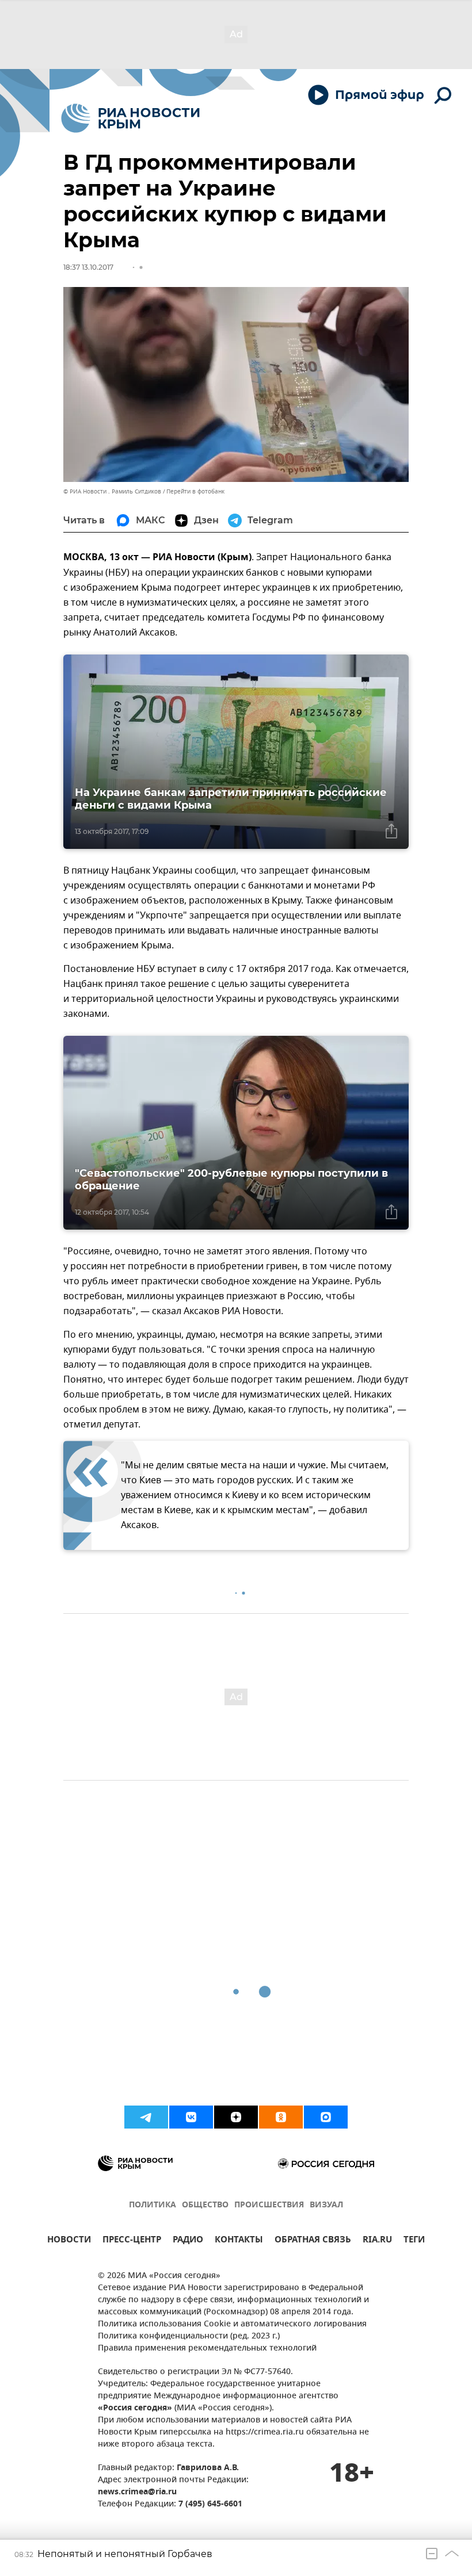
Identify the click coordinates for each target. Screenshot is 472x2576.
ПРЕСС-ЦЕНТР (132, 2241)
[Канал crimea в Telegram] (146, 2117)
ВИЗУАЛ (326, 2205)
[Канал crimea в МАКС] (326, 2117)
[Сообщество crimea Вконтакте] (191, 2117)
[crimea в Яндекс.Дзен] (236, 2117)
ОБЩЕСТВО (205, 2205)
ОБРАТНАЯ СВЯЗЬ (313, 2241)
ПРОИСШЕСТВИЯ (269, 2205)
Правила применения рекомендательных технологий (207, 2349)
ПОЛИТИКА (153, 2205)
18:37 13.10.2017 (88, 267)
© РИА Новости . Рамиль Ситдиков (112, 491)
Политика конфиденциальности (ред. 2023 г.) (189, 2336)
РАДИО (188, 2241)
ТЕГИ (414, 2241)
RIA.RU (377, 2241)
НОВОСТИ (69, 2241)
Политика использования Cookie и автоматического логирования (232, 2324)
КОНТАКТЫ (239, 2241)
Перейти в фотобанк (195, 491)
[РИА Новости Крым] (130, 118)
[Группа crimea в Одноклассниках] (281, 2117)
